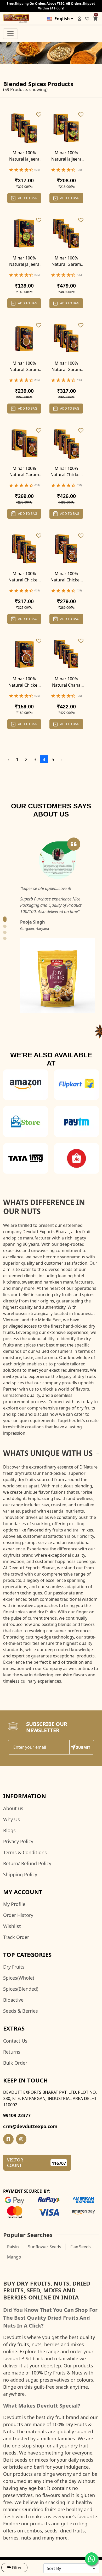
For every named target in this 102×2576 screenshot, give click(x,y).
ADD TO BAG (28, 198)
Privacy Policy (18, 1841)
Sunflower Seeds (45, 2247)
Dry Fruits (14, 1967)
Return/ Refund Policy (27, 1863)
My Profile (14, 1904)
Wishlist (12, 1926)
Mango (14, 2257)
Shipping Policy (20, 1874)
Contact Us (15, 2041)
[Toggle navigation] (10, 34)
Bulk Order (15, 2063)
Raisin (13, 2247)
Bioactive (13, 2000)
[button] (5, 919)
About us (13, 1808)
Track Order (16, 1937)
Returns (12, 2052)
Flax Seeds (81, 2247)
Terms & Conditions (25, 1852)
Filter (17, 2568)
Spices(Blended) (21, 1989)
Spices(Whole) (19, 1978)
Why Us (12, 1819)
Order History (18, 1915)
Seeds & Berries (21, 2011)
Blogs (9, 1830)
